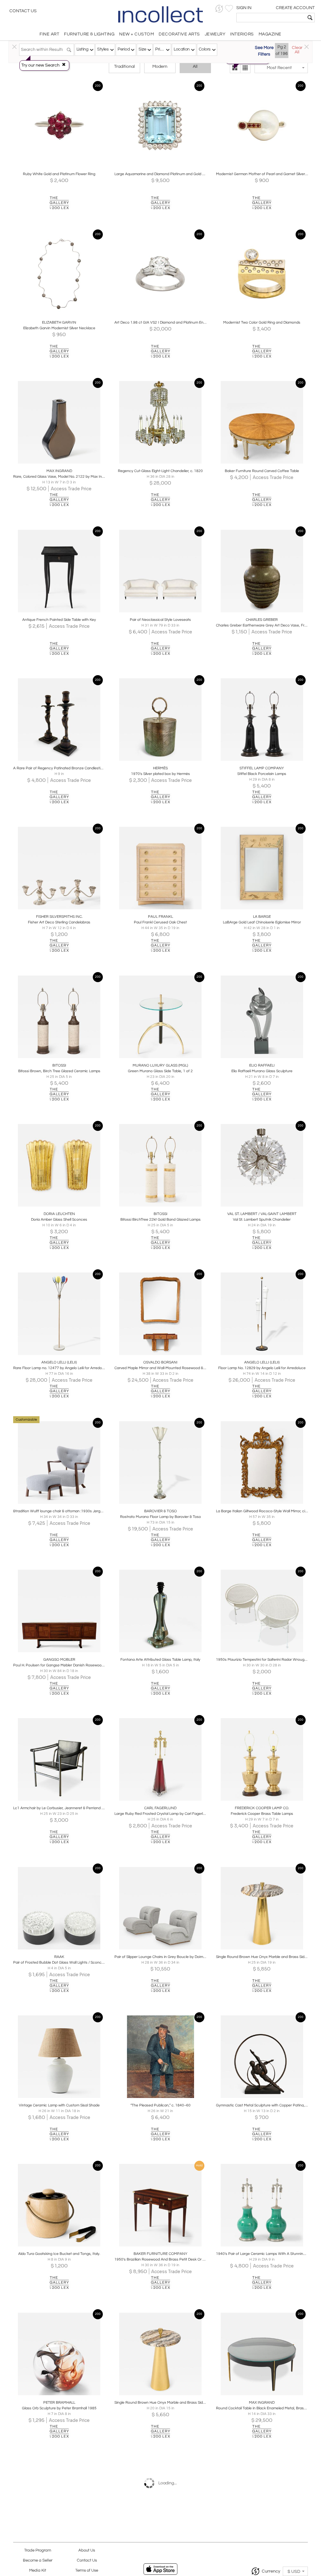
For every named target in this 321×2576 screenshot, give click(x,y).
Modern (160, 67)
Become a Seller (38, 2560)
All (195, 67)
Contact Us (23, 11)
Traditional (124, 67)
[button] (219, 9)
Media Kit (38, 2571)
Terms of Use (87, 2571)
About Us (87, 2550)
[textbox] (271, 18)
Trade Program (38, 2550)
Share (55, 165)
